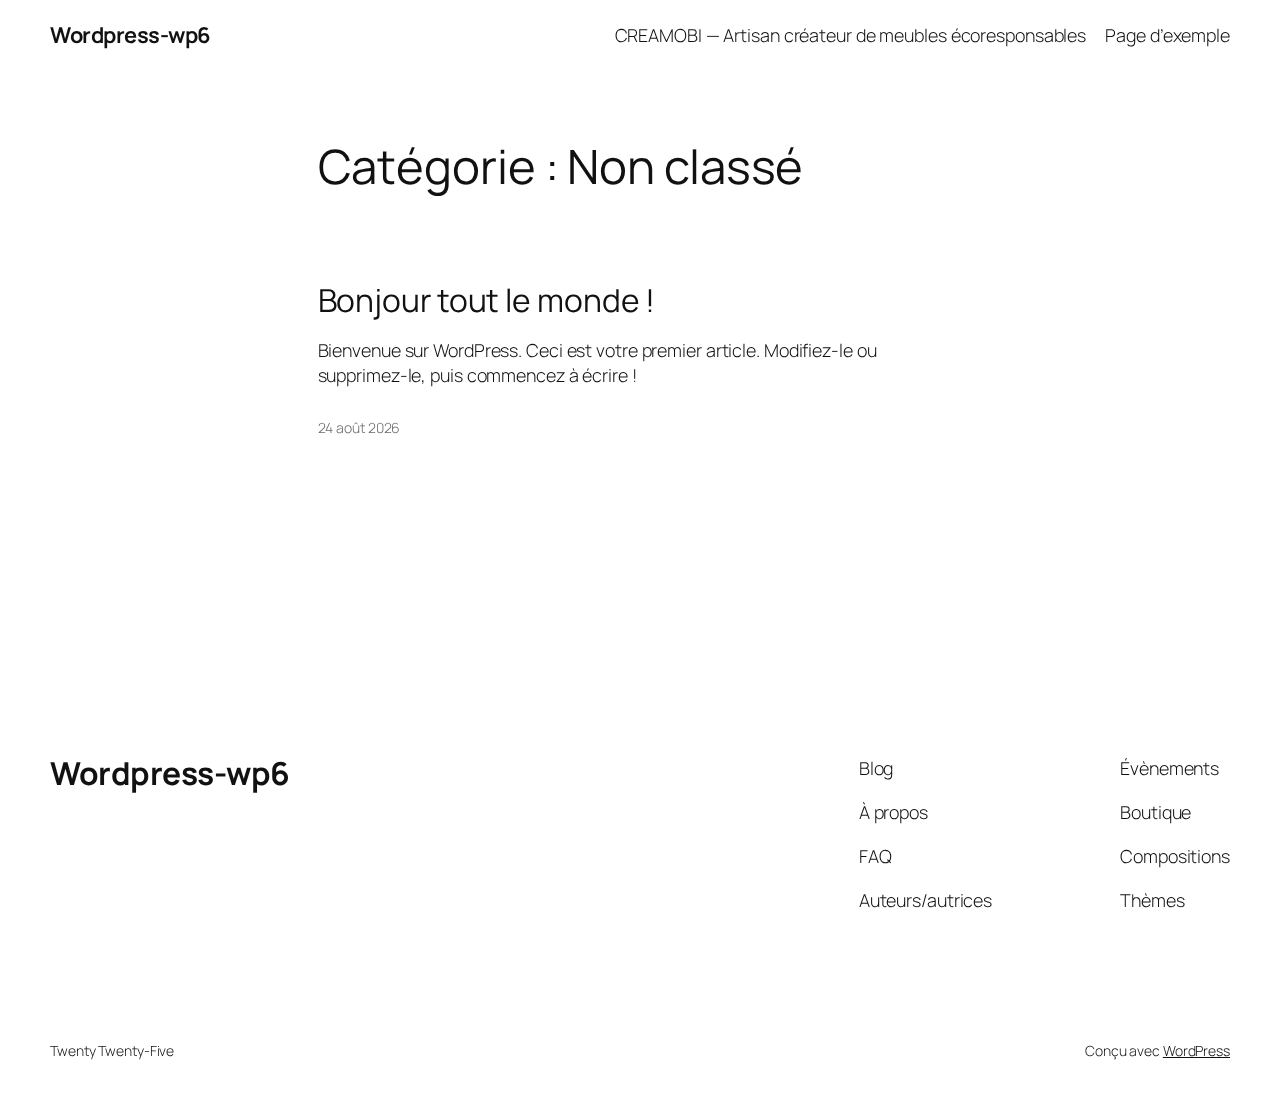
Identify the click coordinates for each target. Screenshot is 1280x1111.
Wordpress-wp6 (130, 35)
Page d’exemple (1167, 35)
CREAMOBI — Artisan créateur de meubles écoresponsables (851, 35)
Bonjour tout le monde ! (487, 301)
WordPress (1196, 1050)
